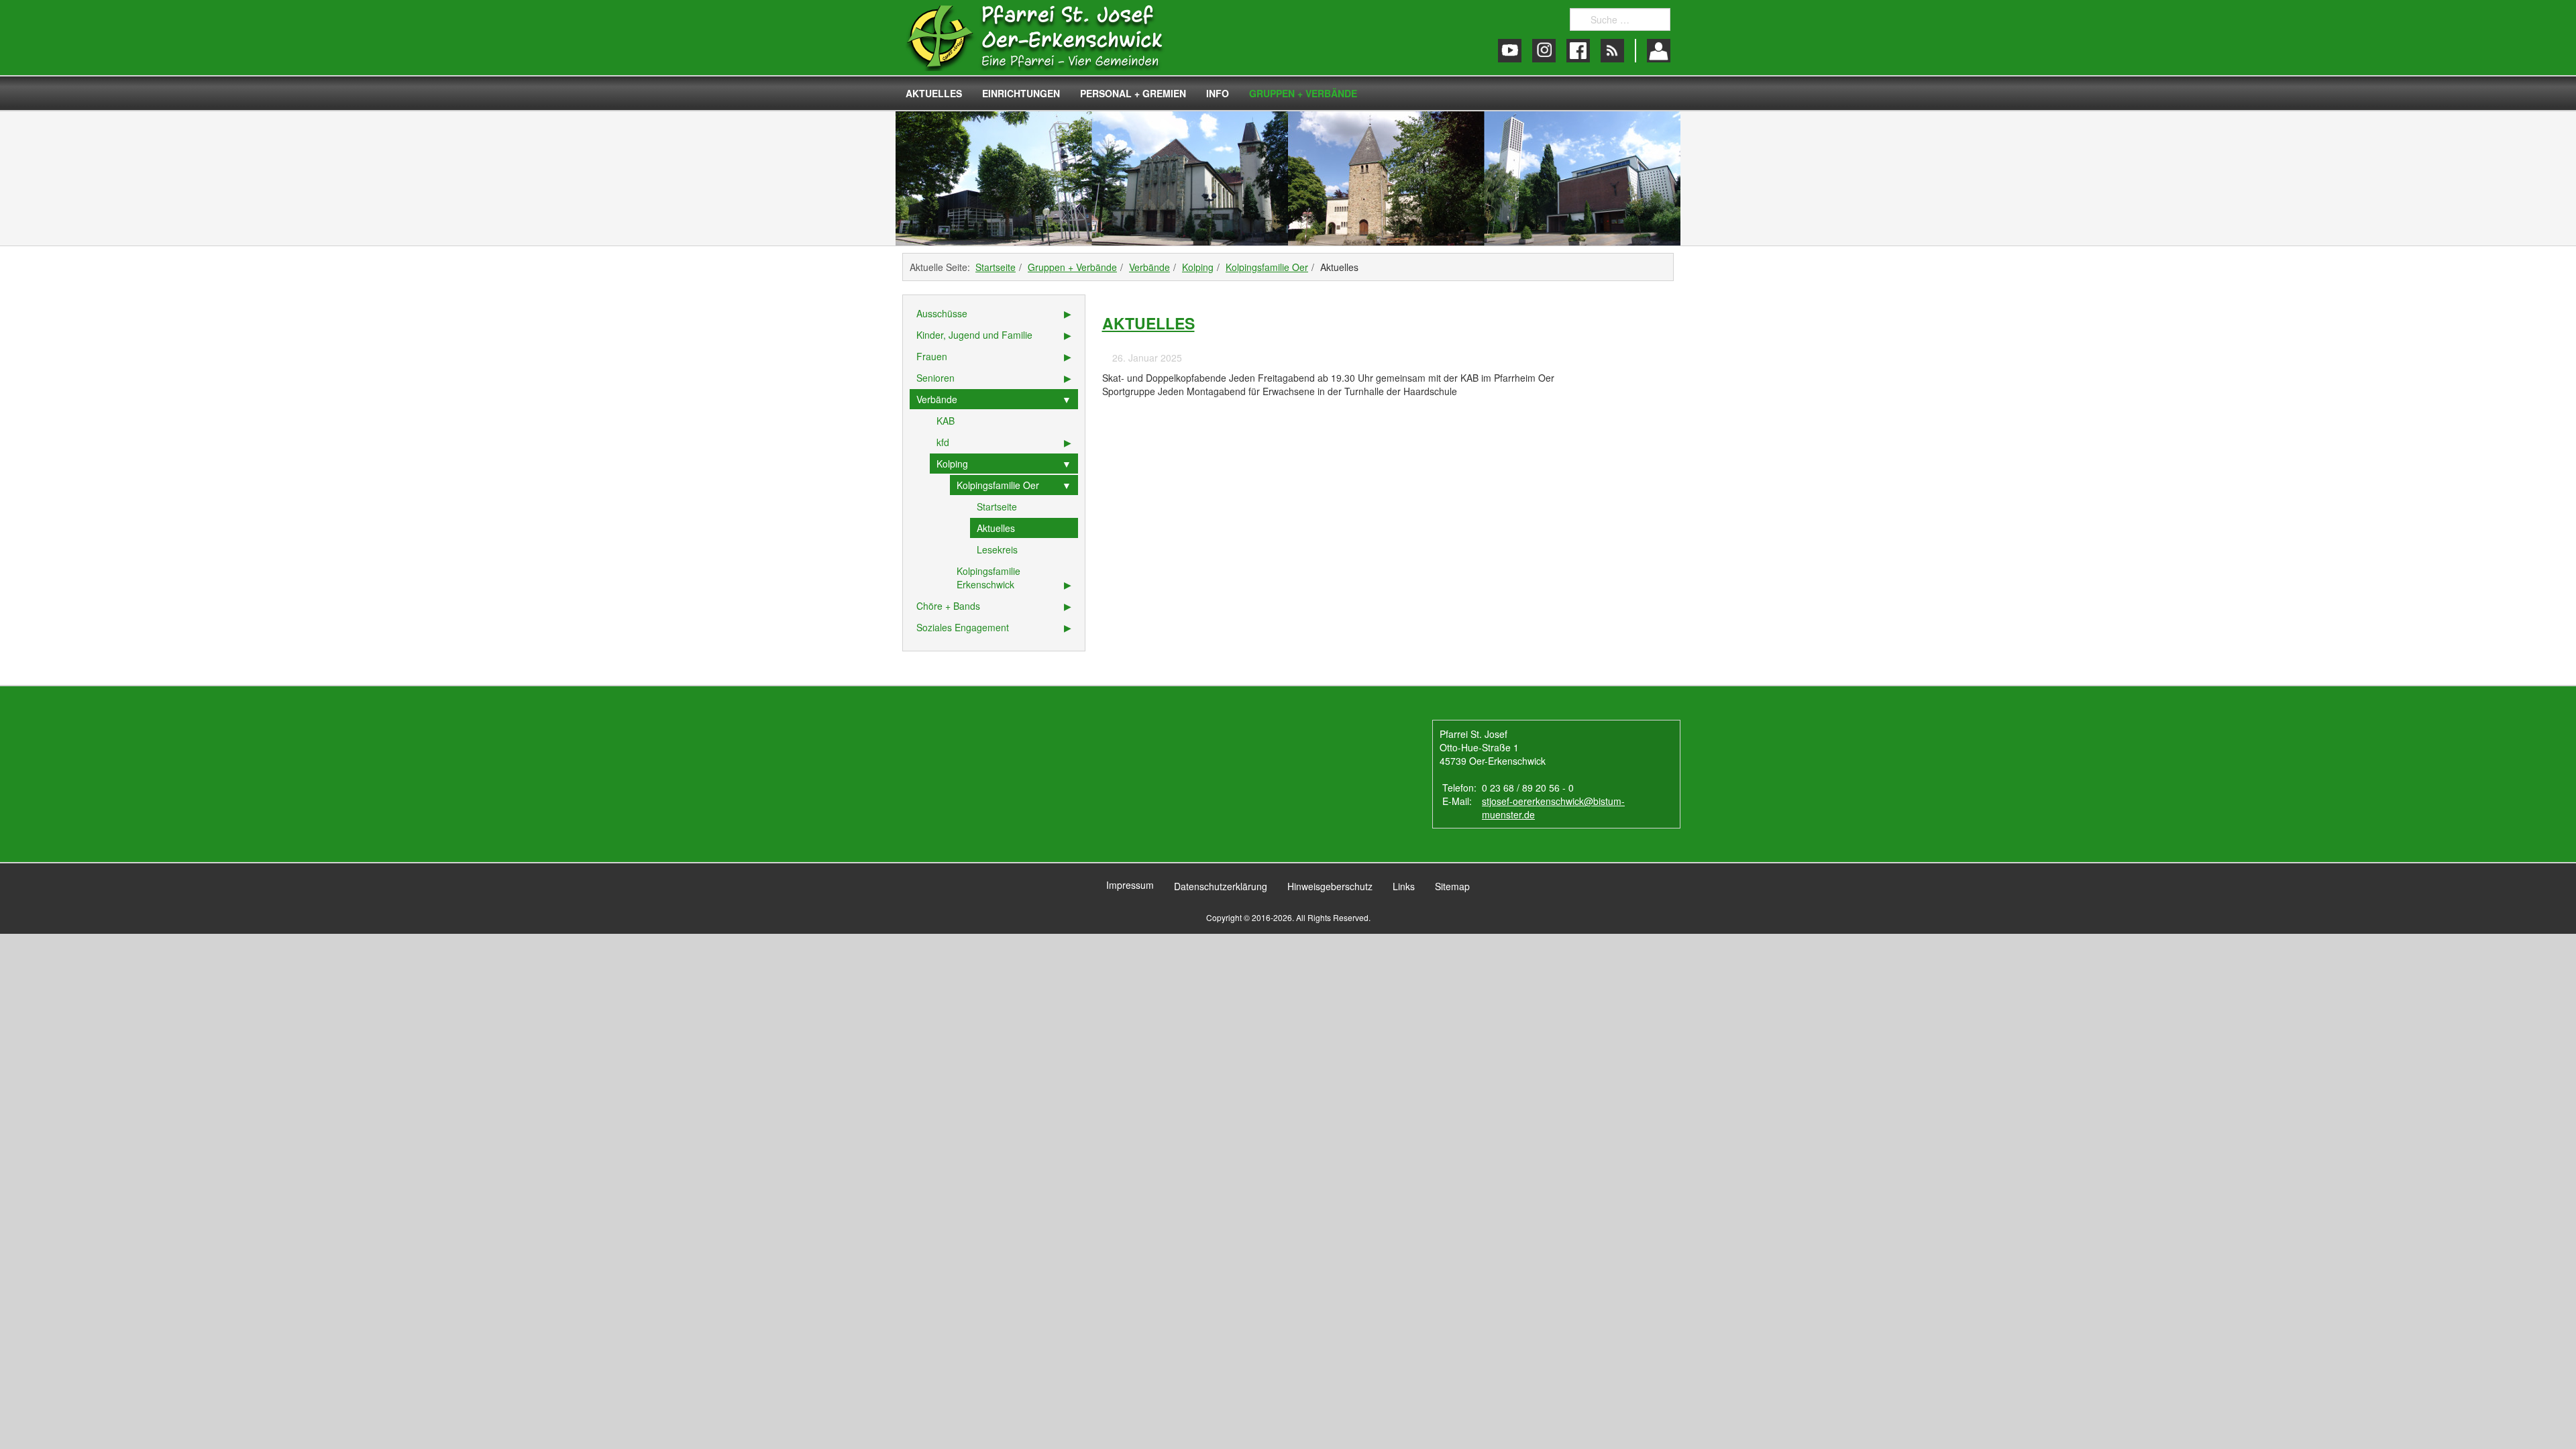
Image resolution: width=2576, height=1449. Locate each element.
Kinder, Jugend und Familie (974, 335)
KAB (946, 421)
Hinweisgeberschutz (1330, 886)
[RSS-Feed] (1612, 51)
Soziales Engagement (963, 627)
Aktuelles (934, 93)
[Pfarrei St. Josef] (1048, 38)
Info (1218, 93)
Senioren (935, 378)
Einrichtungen (1021, 93)
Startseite (996, 267)
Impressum (1130, 885)
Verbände (1149, 267)
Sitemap (1452, 886)
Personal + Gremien (1133, 93)
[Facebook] (1578, 51)
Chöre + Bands (948, 606)
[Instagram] (1544, 51)
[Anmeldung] (1659, 51)
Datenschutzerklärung (1221, 886)
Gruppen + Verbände (1303, 93)
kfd (943, 442)
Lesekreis (997, 549)
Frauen (932, 356)
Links (1404, 886)
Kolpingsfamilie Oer (1267, 267)
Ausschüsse (942, 313)
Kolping (1198, 267)
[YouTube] (1510, 51)
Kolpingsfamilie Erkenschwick (988, 578)
